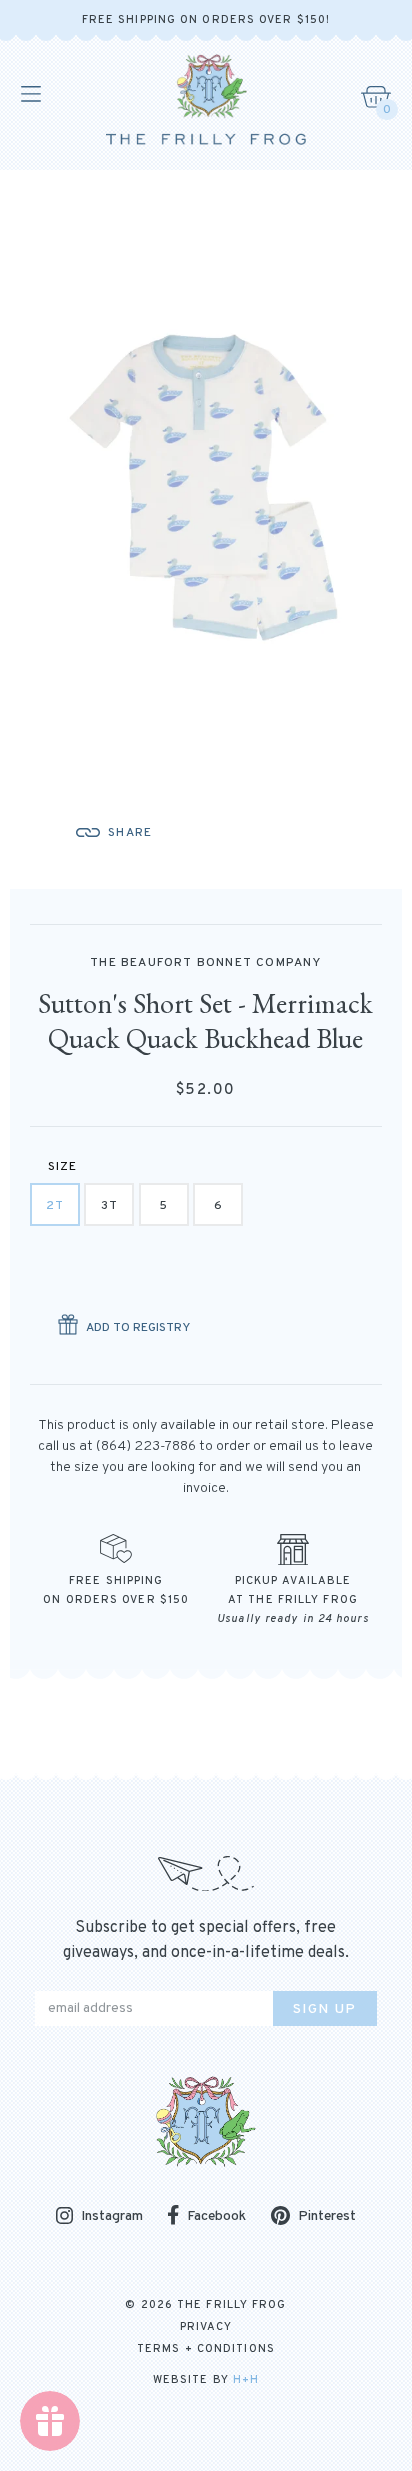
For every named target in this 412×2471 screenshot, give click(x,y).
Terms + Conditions (206, 2349)
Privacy (206, 2327)
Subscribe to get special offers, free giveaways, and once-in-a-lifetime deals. (206, 1940)
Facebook (216, 2216)
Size (63, 1167)
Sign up (325, 2009)
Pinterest (327, 2216)
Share (130, 833)
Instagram (112, 2217)
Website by (206, 2380)
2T (55, 1206)
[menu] (29, 94)
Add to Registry (138, 1328)
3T (109, 1206)
